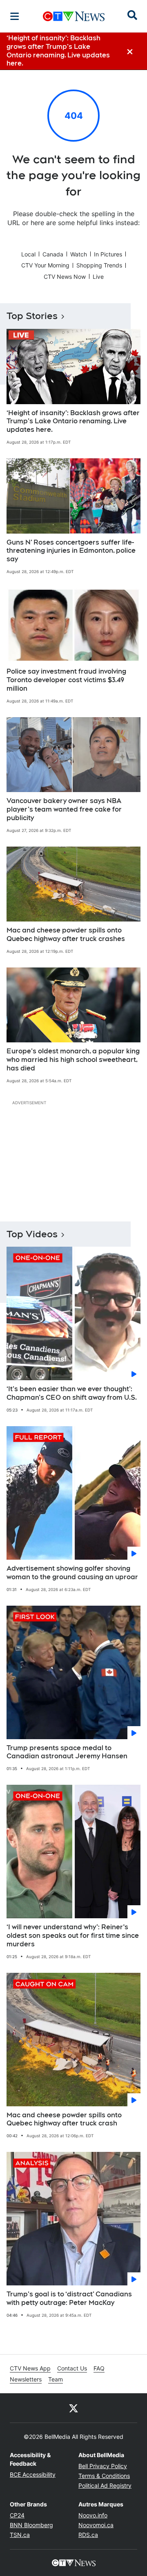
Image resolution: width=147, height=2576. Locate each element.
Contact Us (72, 2368)
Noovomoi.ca (96, 2525)
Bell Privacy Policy (103, 2466)
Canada (53, 254)
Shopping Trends (99, 265)
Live (98, 277)
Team (56, 2379)
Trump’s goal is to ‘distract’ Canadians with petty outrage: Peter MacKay (69, 2298)
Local (28, 254)
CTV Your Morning (45, 265)
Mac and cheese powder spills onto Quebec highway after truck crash (64, 2119)
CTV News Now (65, 277)
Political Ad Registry (105, 2485)
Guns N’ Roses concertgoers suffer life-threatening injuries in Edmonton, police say (71, 551)
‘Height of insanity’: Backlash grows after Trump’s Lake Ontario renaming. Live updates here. (73, 421)
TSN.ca (20, 2535)
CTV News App (30, 2368)
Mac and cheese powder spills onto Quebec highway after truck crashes (66, 935)
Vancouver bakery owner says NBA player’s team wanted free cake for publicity (64, 809)
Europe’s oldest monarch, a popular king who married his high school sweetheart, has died (73, 1060)
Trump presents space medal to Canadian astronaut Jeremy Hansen (67, 1752)
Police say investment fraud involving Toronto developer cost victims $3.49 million (66, 680)
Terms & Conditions (104, 2476)
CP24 (17, 2515)
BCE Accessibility (33, 2474)
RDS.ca (88, 2535)
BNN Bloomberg (31, 2525)
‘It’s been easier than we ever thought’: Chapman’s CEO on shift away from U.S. (72, 1393)
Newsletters (26, 2379)
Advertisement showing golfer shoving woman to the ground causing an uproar (72, 1573)
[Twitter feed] (73, 2408)
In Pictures (108, 254)
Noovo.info (93, 2515)
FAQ (99, 2368)
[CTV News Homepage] (74, 16)
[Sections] (15, 16)
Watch (79, 254)
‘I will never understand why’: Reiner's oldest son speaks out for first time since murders (73, 1936)
